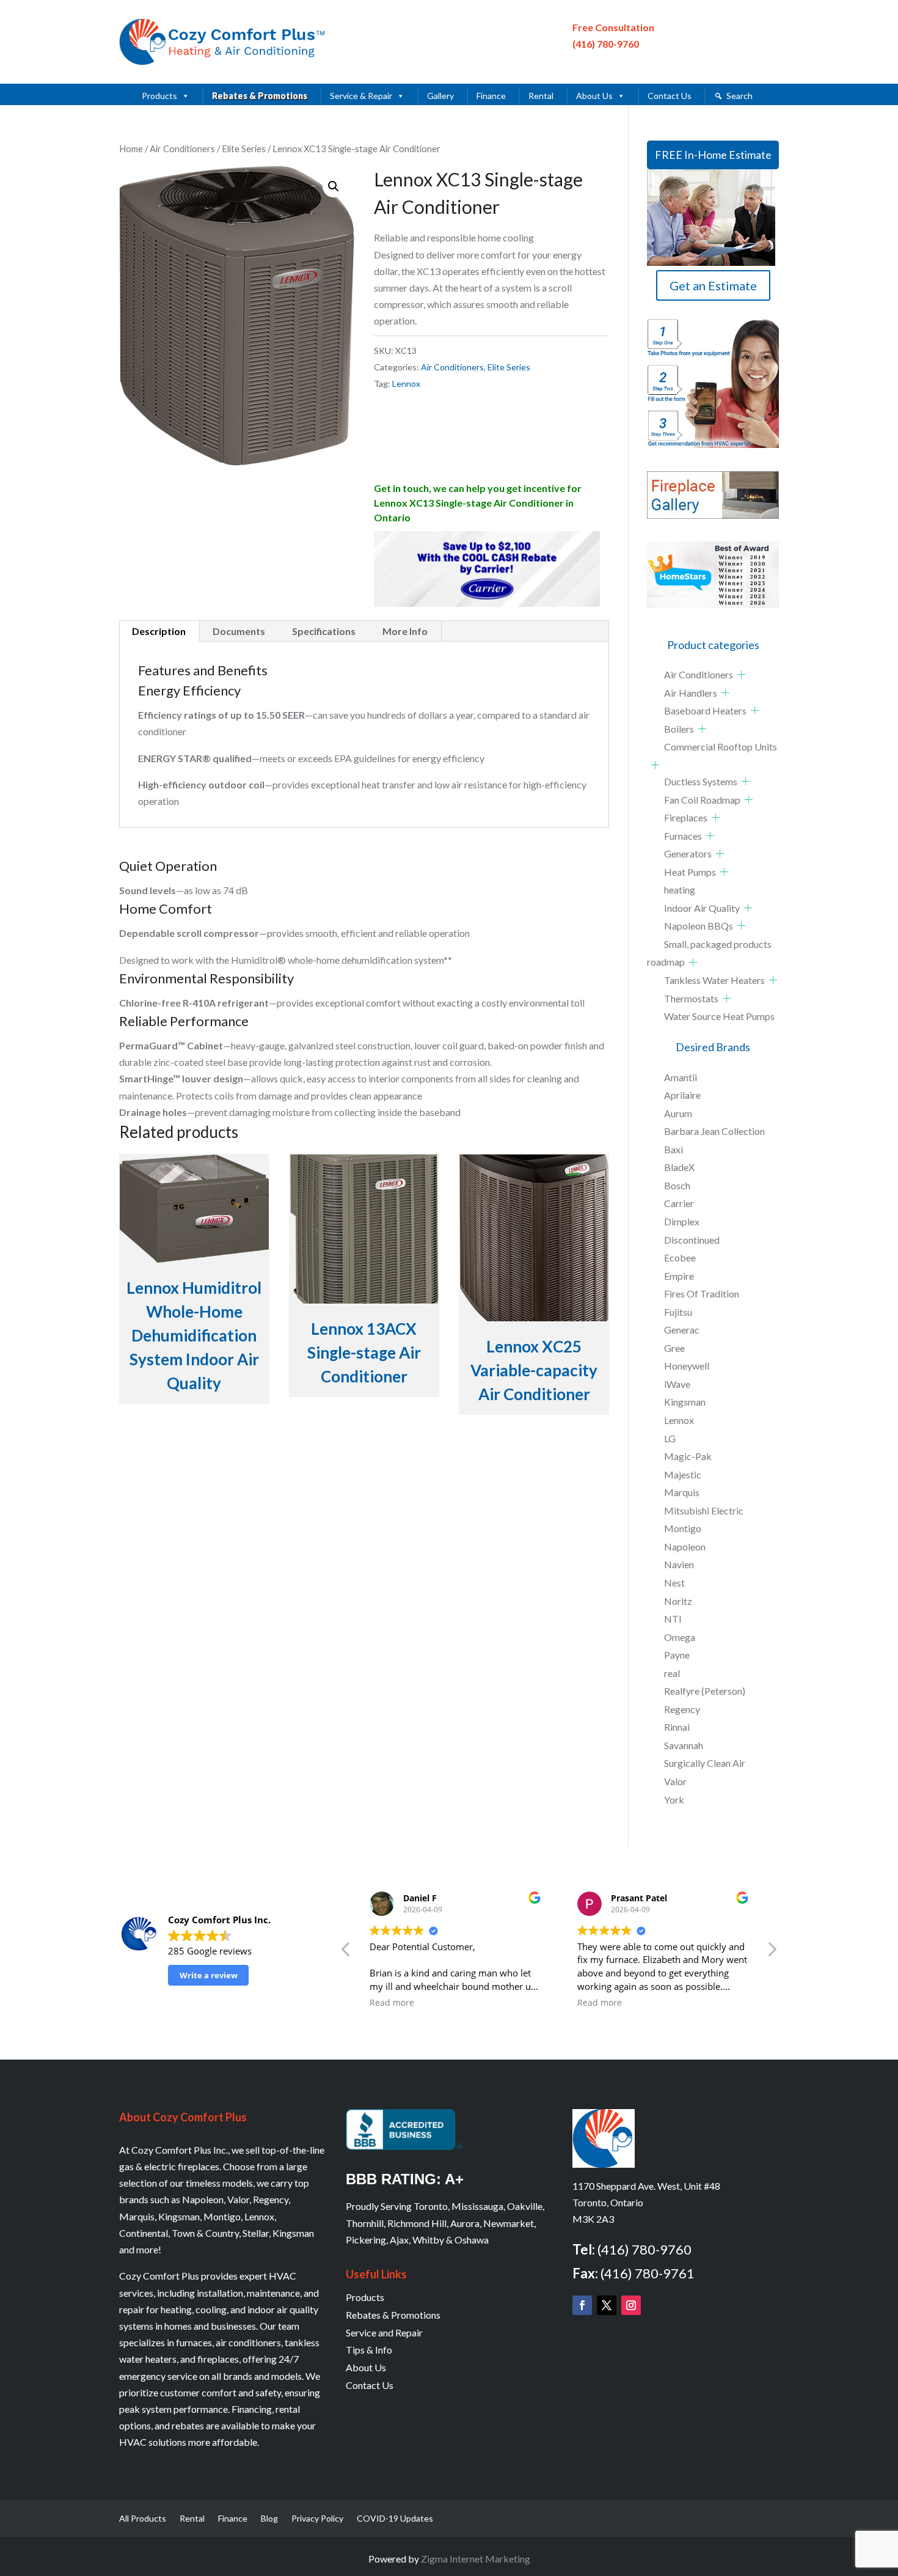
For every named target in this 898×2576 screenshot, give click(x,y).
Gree (674, 1348)
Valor (675, 1781)
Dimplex (682, 1221)
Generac (682, 1330)
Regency (682, 1709)
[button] (334, 186)
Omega (680, 1637)
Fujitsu (678, 1312)
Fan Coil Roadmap (702, 800)
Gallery (440, 96)
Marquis (682, 1492)
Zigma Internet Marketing (476, 2559)
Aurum (678, 1113)
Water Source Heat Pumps (719, 1016)
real (672, 1673)
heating (680, 890)
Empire (679, 1276)
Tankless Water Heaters (714, 980)
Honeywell (687, 1366)
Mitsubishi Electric (704, 1510)
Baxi (673, 1149)
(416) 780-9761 (648, 2273)
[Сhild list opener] (741, 674)
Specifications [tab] (324, 631)
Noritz (678, 1601)
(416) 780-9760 (606, 44)
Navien (679, 1564)
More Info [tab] (405, 631)
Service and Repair (384, 2332)
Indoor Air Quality (702, 908)
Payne (677, 1655)
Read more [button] (392, 2003)
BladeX (679, 1167)
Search (739, 96)
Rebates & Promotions (260, 96)
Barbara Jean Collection (714, 1131)
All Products (143, 2519)
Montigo (683, 1528)
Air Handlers (691, 693)
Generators (688, 853)
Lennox (406, 383)
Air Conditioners (182, 149)
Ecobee (680, 1257)
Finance (491, 96)
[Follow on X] (607, 2305)
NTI (673, 1619)
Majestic (683, 1474)
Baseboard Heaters (705, 710)
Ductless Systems (701, 781)
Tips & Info (369, 2350)
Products (159, 96)
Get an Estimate (713, 285)
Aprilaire (682, 1095)
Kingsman (685, 1402)
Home (131, 149)
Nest (674, 1583)
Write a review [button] (209, 1975)
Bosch (677, 1185)
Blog (269, 2519)
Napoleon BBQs (699, 926)
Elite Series (244, 149)
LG (670, 1438)
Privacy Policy (317, 2519)
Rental (541, 96)
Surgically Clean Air (705, 1763)
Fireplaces (686, 817)
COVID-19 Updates (395, 2519)
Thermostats (691, 998)
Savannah (684, 1745)
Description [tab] (159, 631)
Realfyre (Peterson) (705, 1691)
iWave (677, 1384)
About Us (594, 96)
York (674, 1800)
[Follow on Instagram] (631, 2305)
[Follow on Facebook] (582, 2305)
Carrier (679, 1203)
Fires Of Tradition (702, 1294)
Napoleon (685, 1547)
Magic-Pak (688, 1456)
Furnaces (683, 836)
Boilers (679, 729)
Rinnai (677, 1727)
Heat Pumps (690, 872)
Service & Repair (361, 96)
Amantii (681, 1077)
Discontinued (692, 1240)
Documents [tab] (239, 631)
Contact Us (670, 96)
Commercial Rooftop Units (721, 747)
